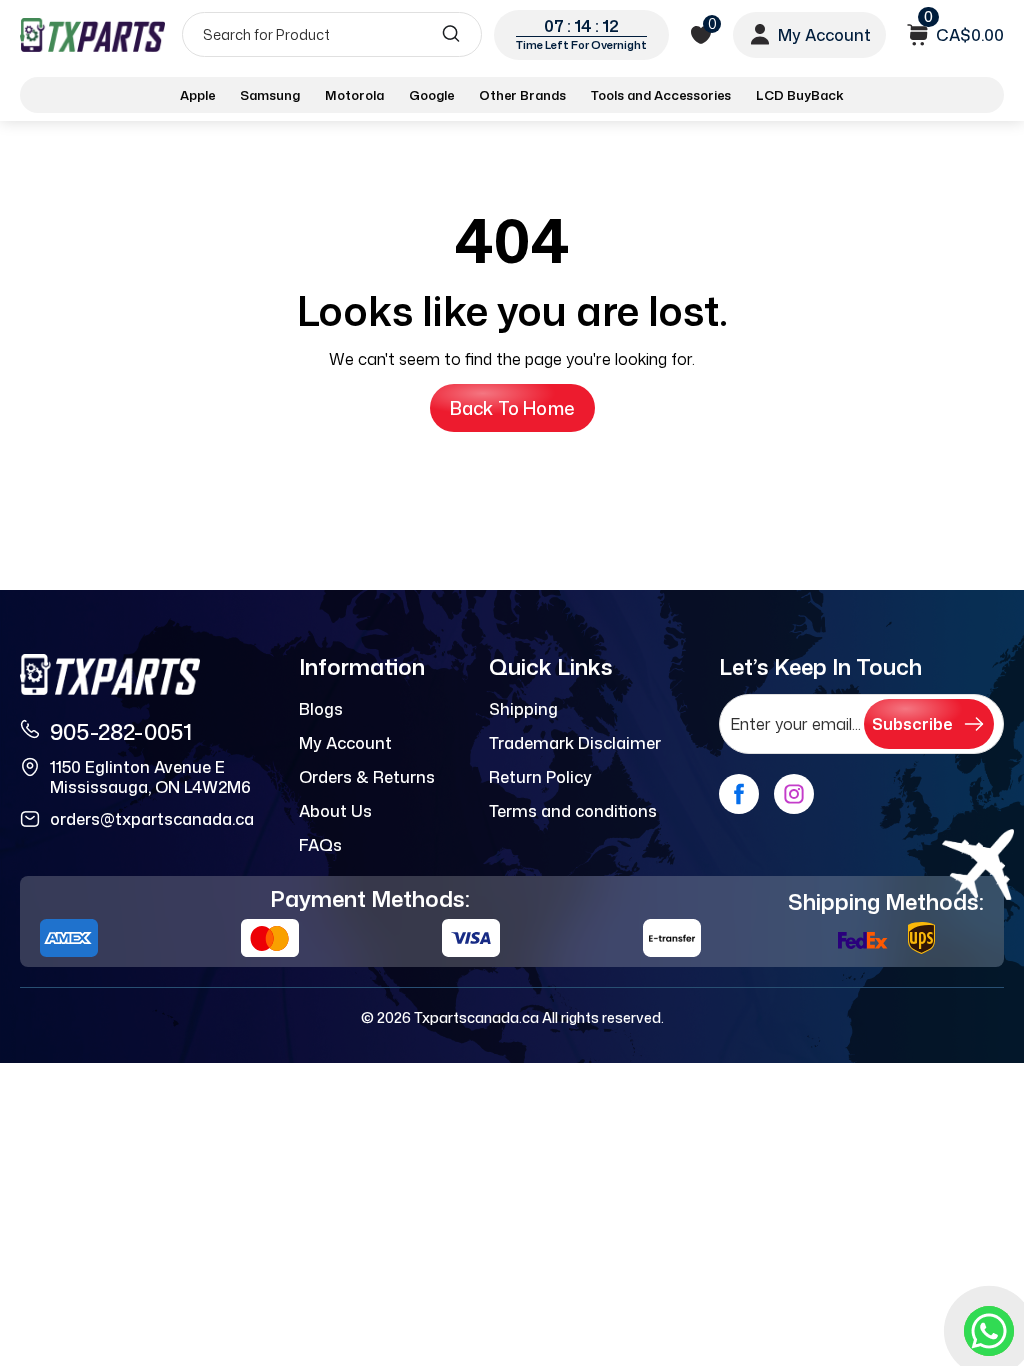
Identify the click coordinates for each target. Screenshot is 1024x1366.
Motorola (354, 95)
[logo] (92, 34)
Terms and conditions (573, 811)
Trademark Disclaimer (575, 743)
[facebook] (739, 794)
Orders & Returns (367, 777)
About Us (335, 811)
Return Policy (540, 777)
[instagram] (794, 794)
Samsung (270, 95)
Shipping (523, 709)
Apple (197, 95)
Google (431, 95)
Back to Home (512, 408)
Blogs (321, 709)
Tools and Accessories (661, 95)
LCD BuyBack (800, 95)
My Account (345, 743)
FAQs (320, 845)
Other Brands (522, 95)
